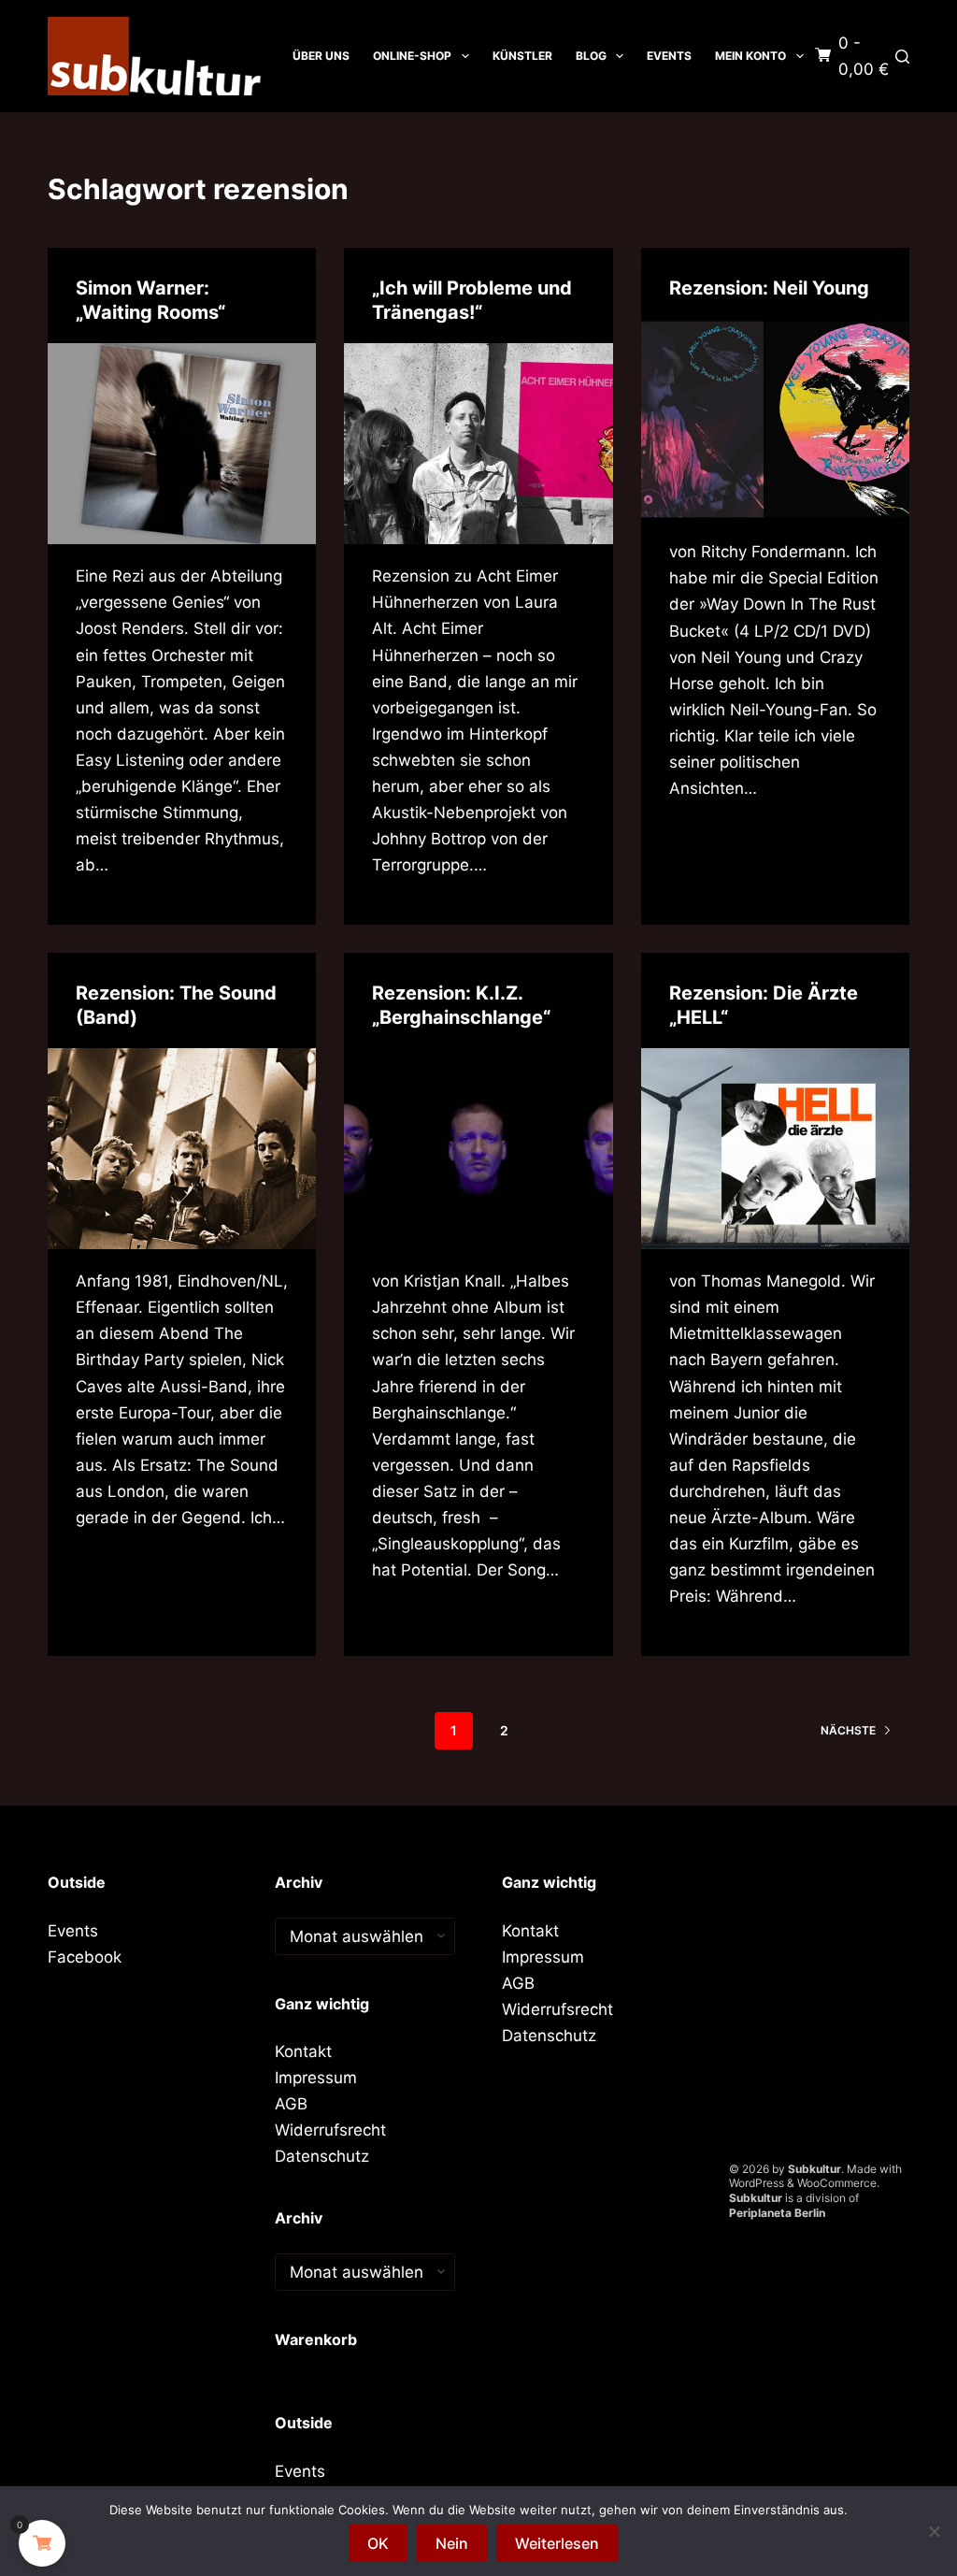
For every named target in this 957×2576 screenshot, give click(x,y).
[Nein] (934, 2531)
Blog (591, 56)
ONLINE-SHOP (412, 56)
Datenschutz (322, 2156)
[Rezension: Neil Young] (775, 419)
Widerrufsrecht (330, 2130)
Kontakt (303, 2051)
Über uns (321, 56)
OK (378, 2543)
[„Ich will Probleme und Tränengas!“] (478, 444)
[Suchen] (902, 57)
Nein (452, 2543)
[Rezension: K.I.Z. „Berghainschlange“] (478, 1149)
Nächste (848, 1730)
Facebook (85, 1957)
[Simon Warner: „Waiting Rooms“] (182, 444)
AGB (291, 2104)
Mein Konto (750, 56)
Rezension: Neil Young (769, 288)
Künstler (522, 56)
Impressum (316, 2078)
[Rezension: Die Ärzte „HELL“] (775, 1149)
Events (669, 56)
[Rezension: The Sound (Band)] (182, 1149)
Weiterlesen (557, 2543)
